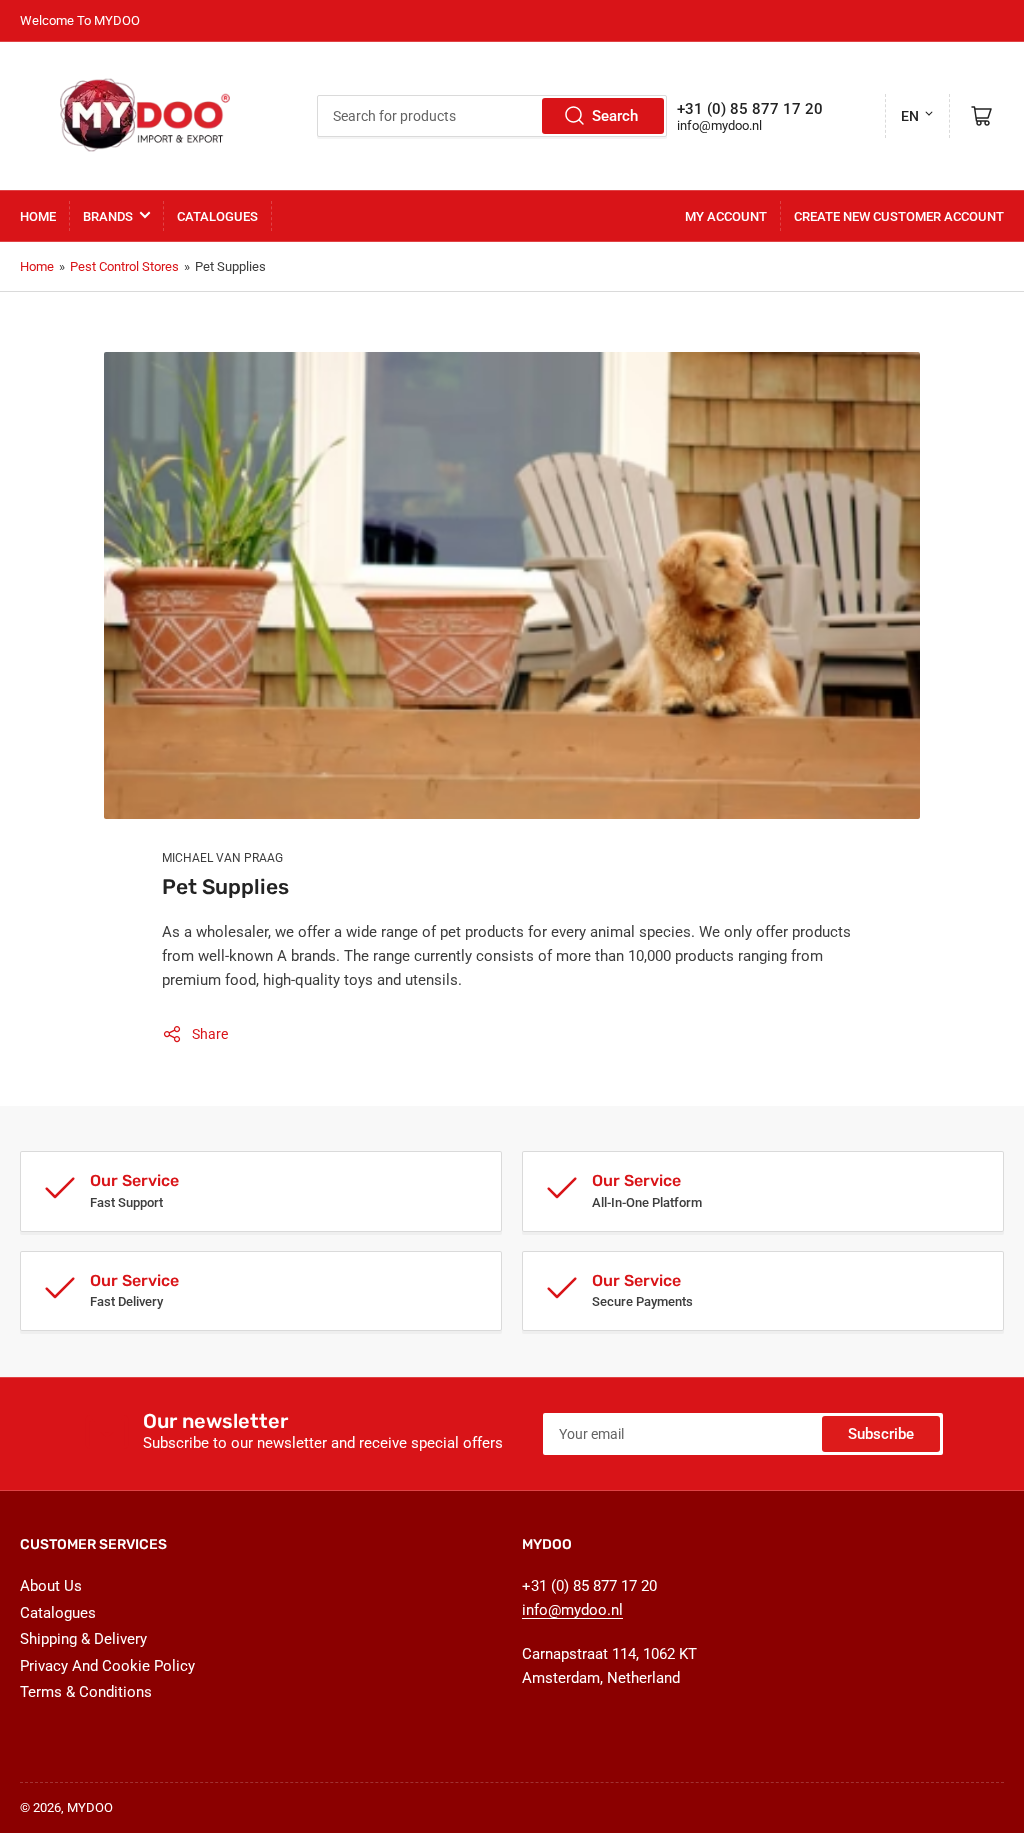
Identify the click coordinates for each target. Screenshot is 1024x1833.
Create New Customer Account (899, 216)
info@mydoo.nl (719, 125)
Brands (108, 216)
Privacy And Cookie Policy (107, 1666)
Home (38, 216)
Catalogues (217, 216)
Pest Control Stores (124, 266)
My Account (726, 216)
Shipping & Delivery (83, 1639)
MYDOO (90, 1807)
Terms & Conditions (86, 1692)
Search (615, 116)
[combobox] (492, 116)
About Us (51, 1586)
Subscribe (881, 1434)
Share (210, 1034)
